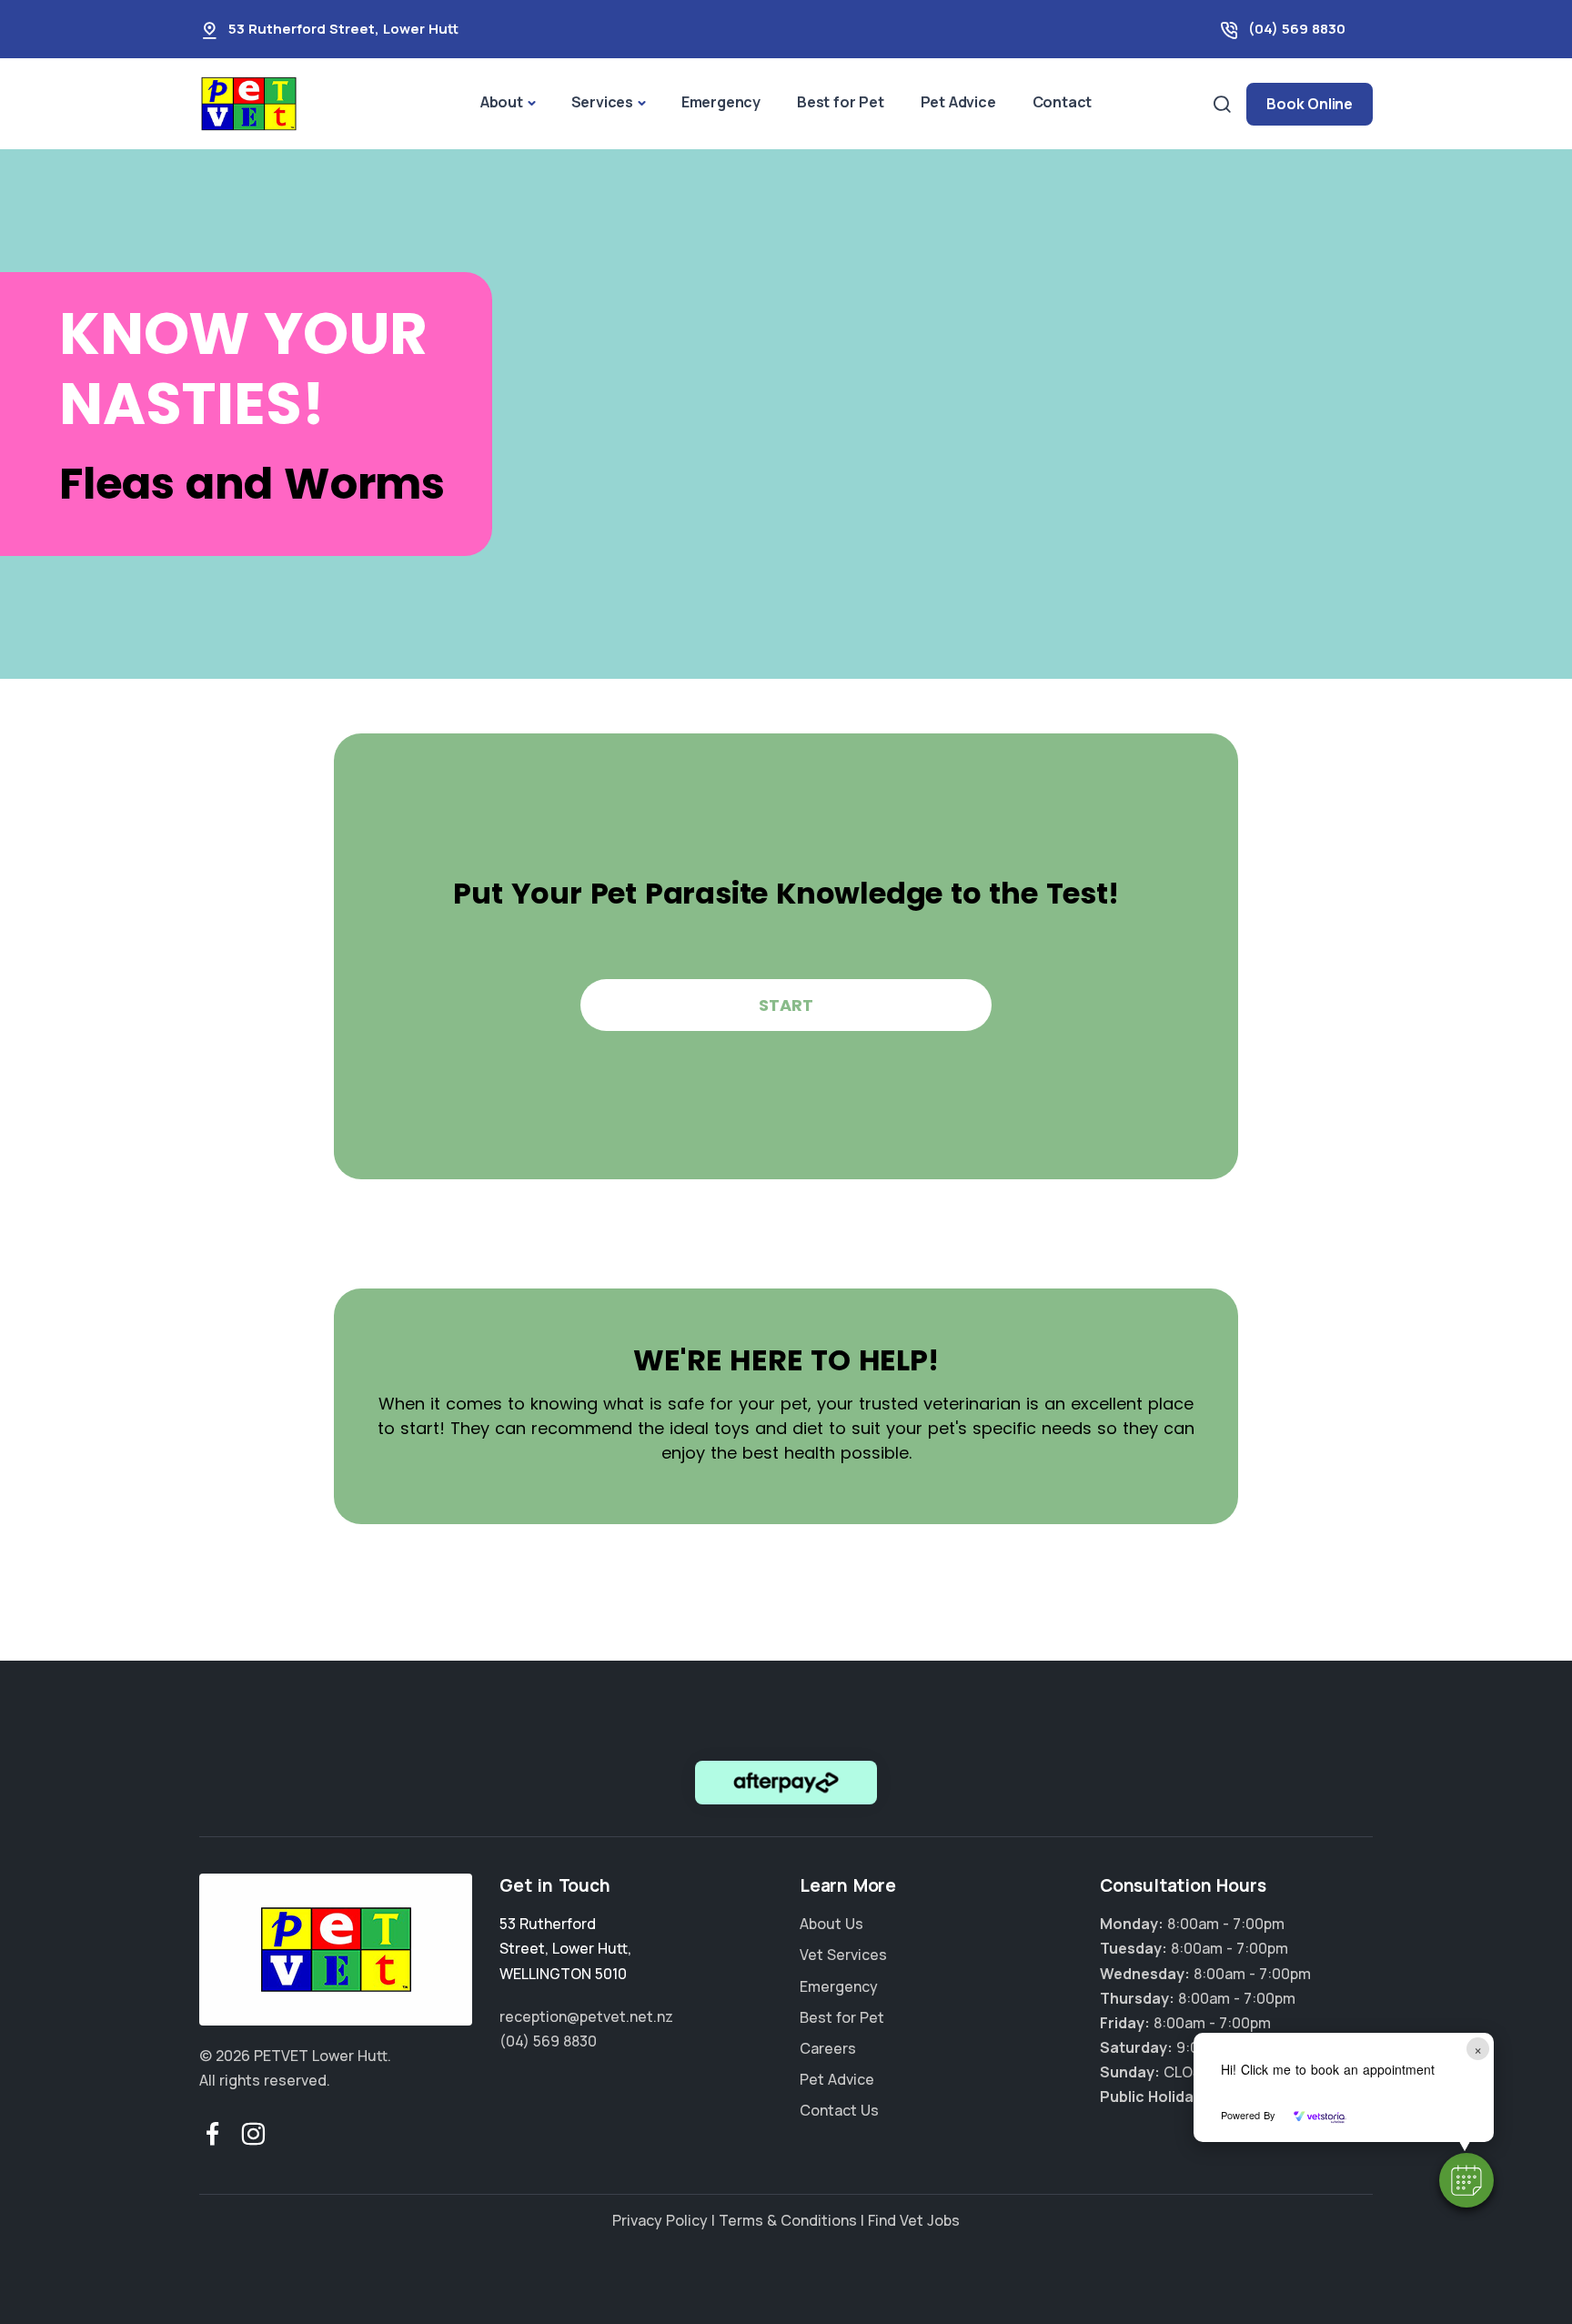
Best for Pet (841, 102)
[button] (1466, 2180)
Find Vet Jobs (914, 2220)
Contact (1063, 102)
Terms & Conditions (788, 2220)
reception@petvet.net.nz (586, 2016)
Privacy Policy (660, 2220)
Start (786, 1005)
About (502, 102)
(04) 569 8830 (1297, 29)
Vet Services (843, 1955)
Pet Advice (958, 102)
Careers (828, 2048)
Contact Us (839, 2110)
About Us (831, 1924)
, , (565, 1948)
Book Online (1310, 104)
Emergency (721, 102)
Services (602, 102)
